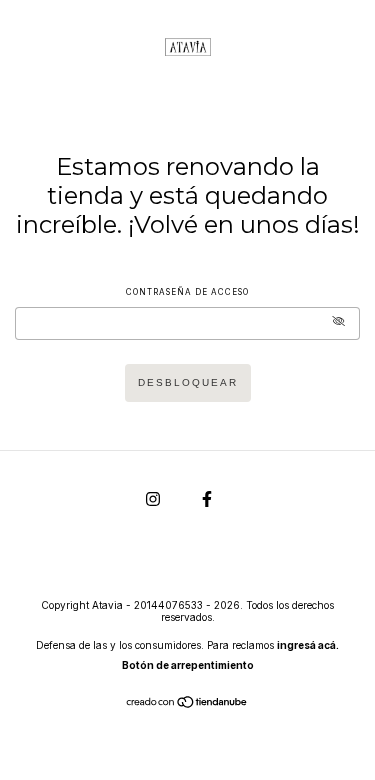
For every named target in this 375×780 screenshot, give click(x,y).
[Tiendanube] (187, 704)
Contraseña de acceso (187, 292)
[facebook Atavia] (207, 498)
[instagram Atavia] (154, 498)
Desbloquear (188, 382)
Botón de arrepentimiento (188, 665)
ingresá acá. (308, 645)
